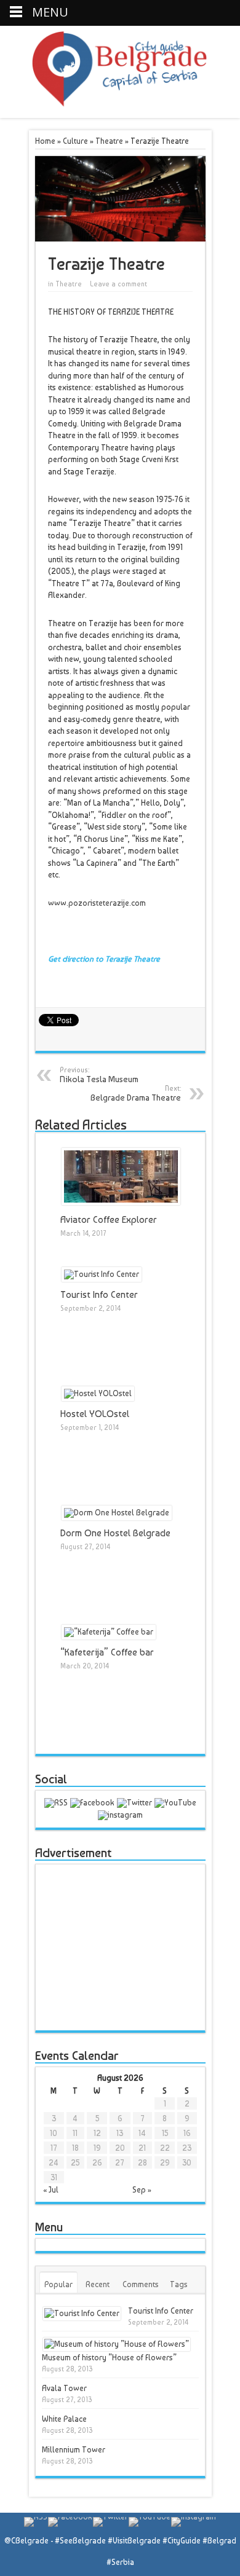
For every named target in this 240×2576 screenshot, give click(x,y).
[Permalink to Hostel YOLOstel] (98, 1393)
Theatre (109, 141)
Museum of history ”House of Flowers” (109, 2358)
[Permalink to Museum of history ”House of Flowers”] (117, 2344)
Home (45, 141)
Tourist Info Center (99, 1295)
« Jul (51, 2190)
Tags (179, 2284)
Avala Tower (64, 2388)
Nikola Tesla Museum (99, 1075)
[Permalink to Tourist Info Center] (102, 1274)
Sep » (142, 2190)
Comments (141, 2284)
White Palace (64, 2419)
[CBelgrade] (120, 100)
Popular (58, 2284)
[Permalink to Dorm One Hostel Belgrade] (117, 1513)
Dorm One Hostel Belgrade (115, 1533)
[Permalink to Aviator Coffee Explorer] (121, 1202)
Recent (98, 2284)
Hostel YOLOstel (95, 1414)
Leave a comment (118, 284)
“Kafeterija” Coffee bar (107, 1652)
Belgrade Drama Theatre (136, 1093)
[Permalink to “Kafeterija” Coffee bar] (109, 1632)
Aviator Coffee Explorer (109, 1220)
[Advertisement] (130, 1947)
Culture (75, 141)
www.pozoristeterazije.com (97, 903)
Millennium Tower (74, 2450)
